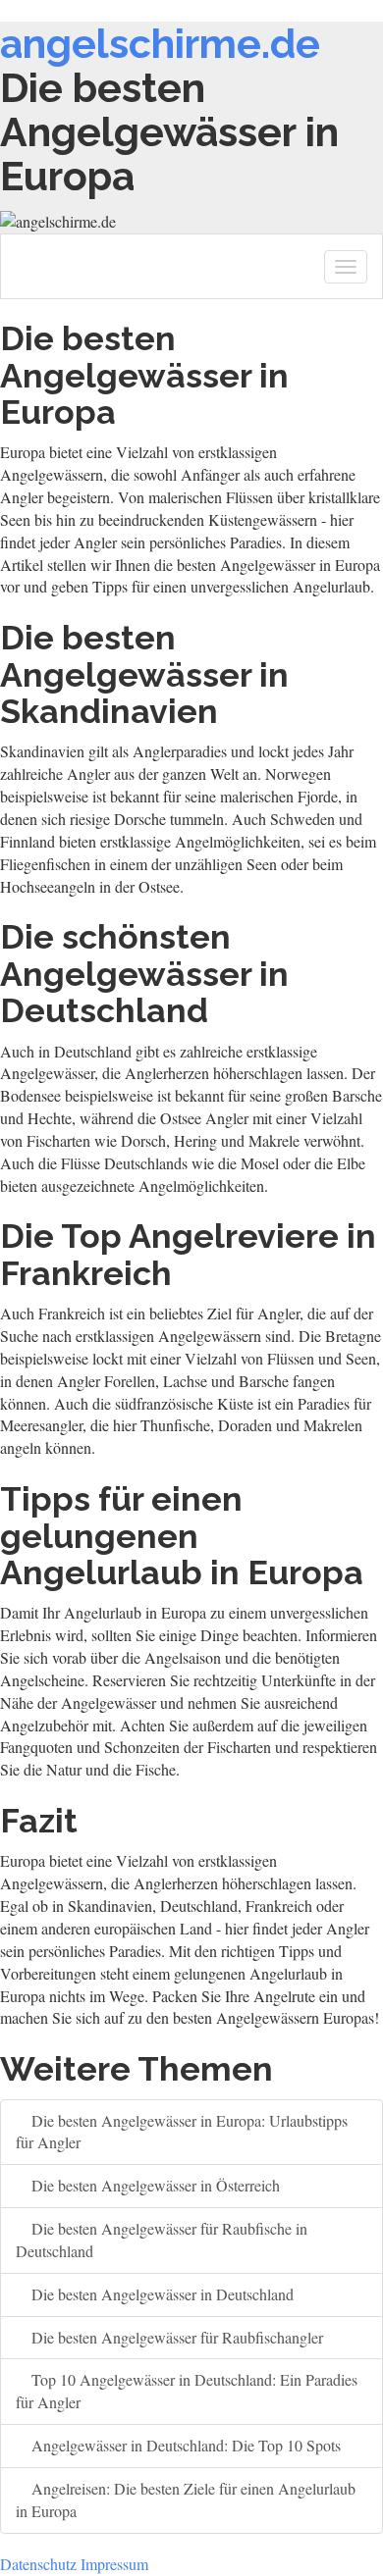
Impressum (114, 2564)
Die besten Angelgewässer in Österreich (154, 2185)
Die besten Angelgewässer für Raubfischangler (175, 2337)
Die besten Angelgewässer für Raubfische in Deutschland (162, 2240)
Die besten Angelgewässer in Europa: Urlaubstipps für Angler (182, 2132)
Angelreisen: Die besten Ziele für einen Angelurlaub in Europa (186, 2499)
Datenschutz (38, 2564)
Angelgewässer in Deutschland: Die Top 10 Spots (184, 2445)
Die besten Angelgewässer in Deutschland (161, 2294)
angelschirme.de (160, 44)
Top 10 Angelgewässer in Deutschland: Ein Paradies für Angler (187, 2391)
